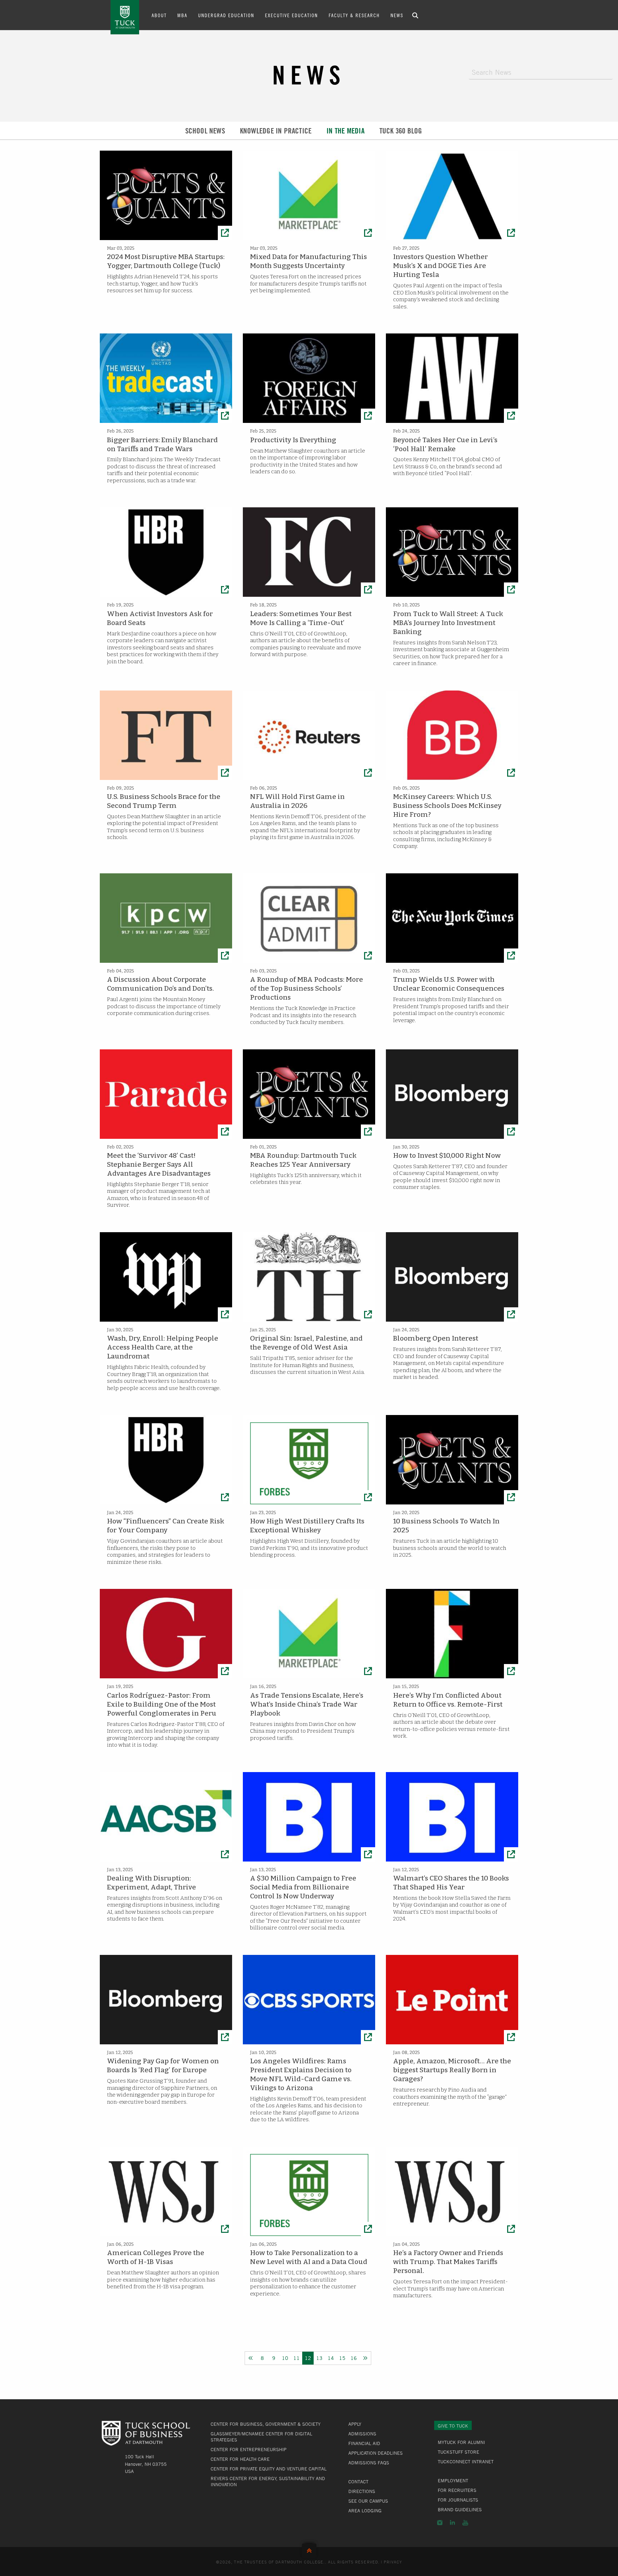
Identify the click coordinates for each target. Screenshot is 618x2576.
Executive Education (291, 15)
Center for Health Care (240, 2459)
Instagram (440, 2523)
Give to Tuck (453, 2426)
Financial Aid (364, 2443)
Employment (453, 2480)
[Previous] (251, 2358)
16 (354, 2358)
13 (319, 2358)
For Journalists (458, 2500)
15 (342, 2358)
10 (285, 2358)
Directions (362, 2491)
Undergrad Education (226, 15)
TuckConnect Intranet (466, 2462)
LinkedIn (452, 2523)
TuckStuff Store (458, 2452)
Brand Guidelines (460, 2509)
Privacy (393, 2562)
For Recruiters (457, 2490)
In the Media (345, 131)
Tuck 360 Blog (401, 131)
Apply (355, 2424)
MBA (182, 15)
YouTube (465, 2523)
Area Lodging (365, 2511)
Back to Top (309, 2549)
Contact (358, 2482)
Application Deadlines (376, 2453)
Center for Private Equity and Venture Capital (269, 2469)
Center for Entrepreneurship (249, 2449)
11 (296, 2358)
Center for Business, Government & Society (266, 2424)
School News (205, 131)
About (159, 15)
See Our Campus (368, 2501)
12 (308, 2358)
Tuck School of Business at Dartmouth (125, 17)
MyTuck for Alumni (461, 2442)
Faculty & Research (354, 15)
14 (331, 2358)
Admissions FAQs (369, 2463)
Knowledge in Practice (276, 131)
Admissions (362, 2434)
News (397, 15)
